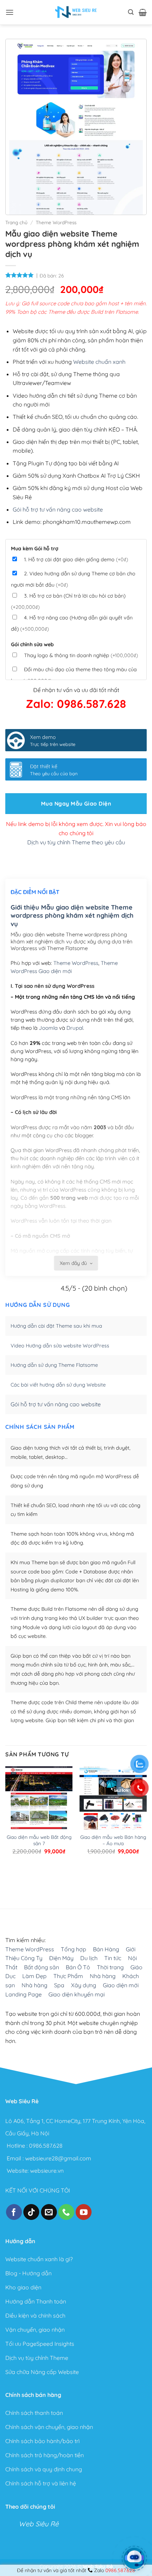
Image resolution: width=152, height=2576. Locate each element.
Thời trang (110, 1967)
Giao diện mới (121, 1985)
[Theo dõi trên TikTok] (31, 2212)
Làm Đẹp (34, 1976)
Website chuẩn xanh (99, 362)
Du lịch (89, 1958)
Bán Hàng (106, 1949)
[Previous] (9, 1880)
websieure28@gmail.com (58, 2158)
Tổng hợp (74, 1949)
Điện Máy (61, 1958)
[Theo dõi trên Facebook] (14, 2212)
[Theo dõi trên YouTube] (84, 2212)
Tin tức (113, 1958)
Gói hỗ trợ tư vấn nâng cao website (58, 509)
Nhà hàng (103, 1976)
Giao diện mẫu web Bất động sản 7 (39, 1840)
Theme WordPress (56, 222)
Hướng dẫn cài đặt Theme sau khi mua (56, 1326)
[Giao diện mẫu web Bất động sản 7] (39, 1810)
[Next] (28, 1880)
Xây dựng (84, 1985)
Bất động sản (42, 1967)
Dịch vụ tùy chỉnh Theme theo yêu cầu (76, 842)
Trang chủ (16, 222)
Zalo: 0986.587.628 (76, 704)
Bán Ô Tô (78, 1967)
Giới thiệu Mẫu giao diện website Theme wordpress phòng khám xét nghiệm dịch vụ (72, 916)
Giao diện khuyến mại (77, 1994)
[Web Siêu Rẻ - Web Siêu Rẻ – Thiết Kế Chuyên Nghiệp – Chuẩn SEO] (76, 12)
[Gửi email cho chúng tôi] (49, 2212)
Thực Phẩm (68, 1976)
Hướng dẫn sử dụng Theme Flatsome (54, 1365)
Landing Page (24, 1994)
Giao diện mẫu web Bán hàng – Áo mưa (113, 1840)
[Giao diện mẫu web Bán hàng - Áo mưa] (113, 1810)
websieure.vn (47, 2171)
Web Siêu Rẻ (39, 2524)
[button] (10, 12)
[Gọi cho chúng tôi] (66, 2212)
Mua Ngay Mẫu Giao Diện (76, 803)
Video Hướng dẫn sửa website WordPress (60, 1346)
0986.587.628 (46, 2146)
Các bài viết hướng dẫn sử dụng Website (58, 1385)
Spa (59, 1985)
